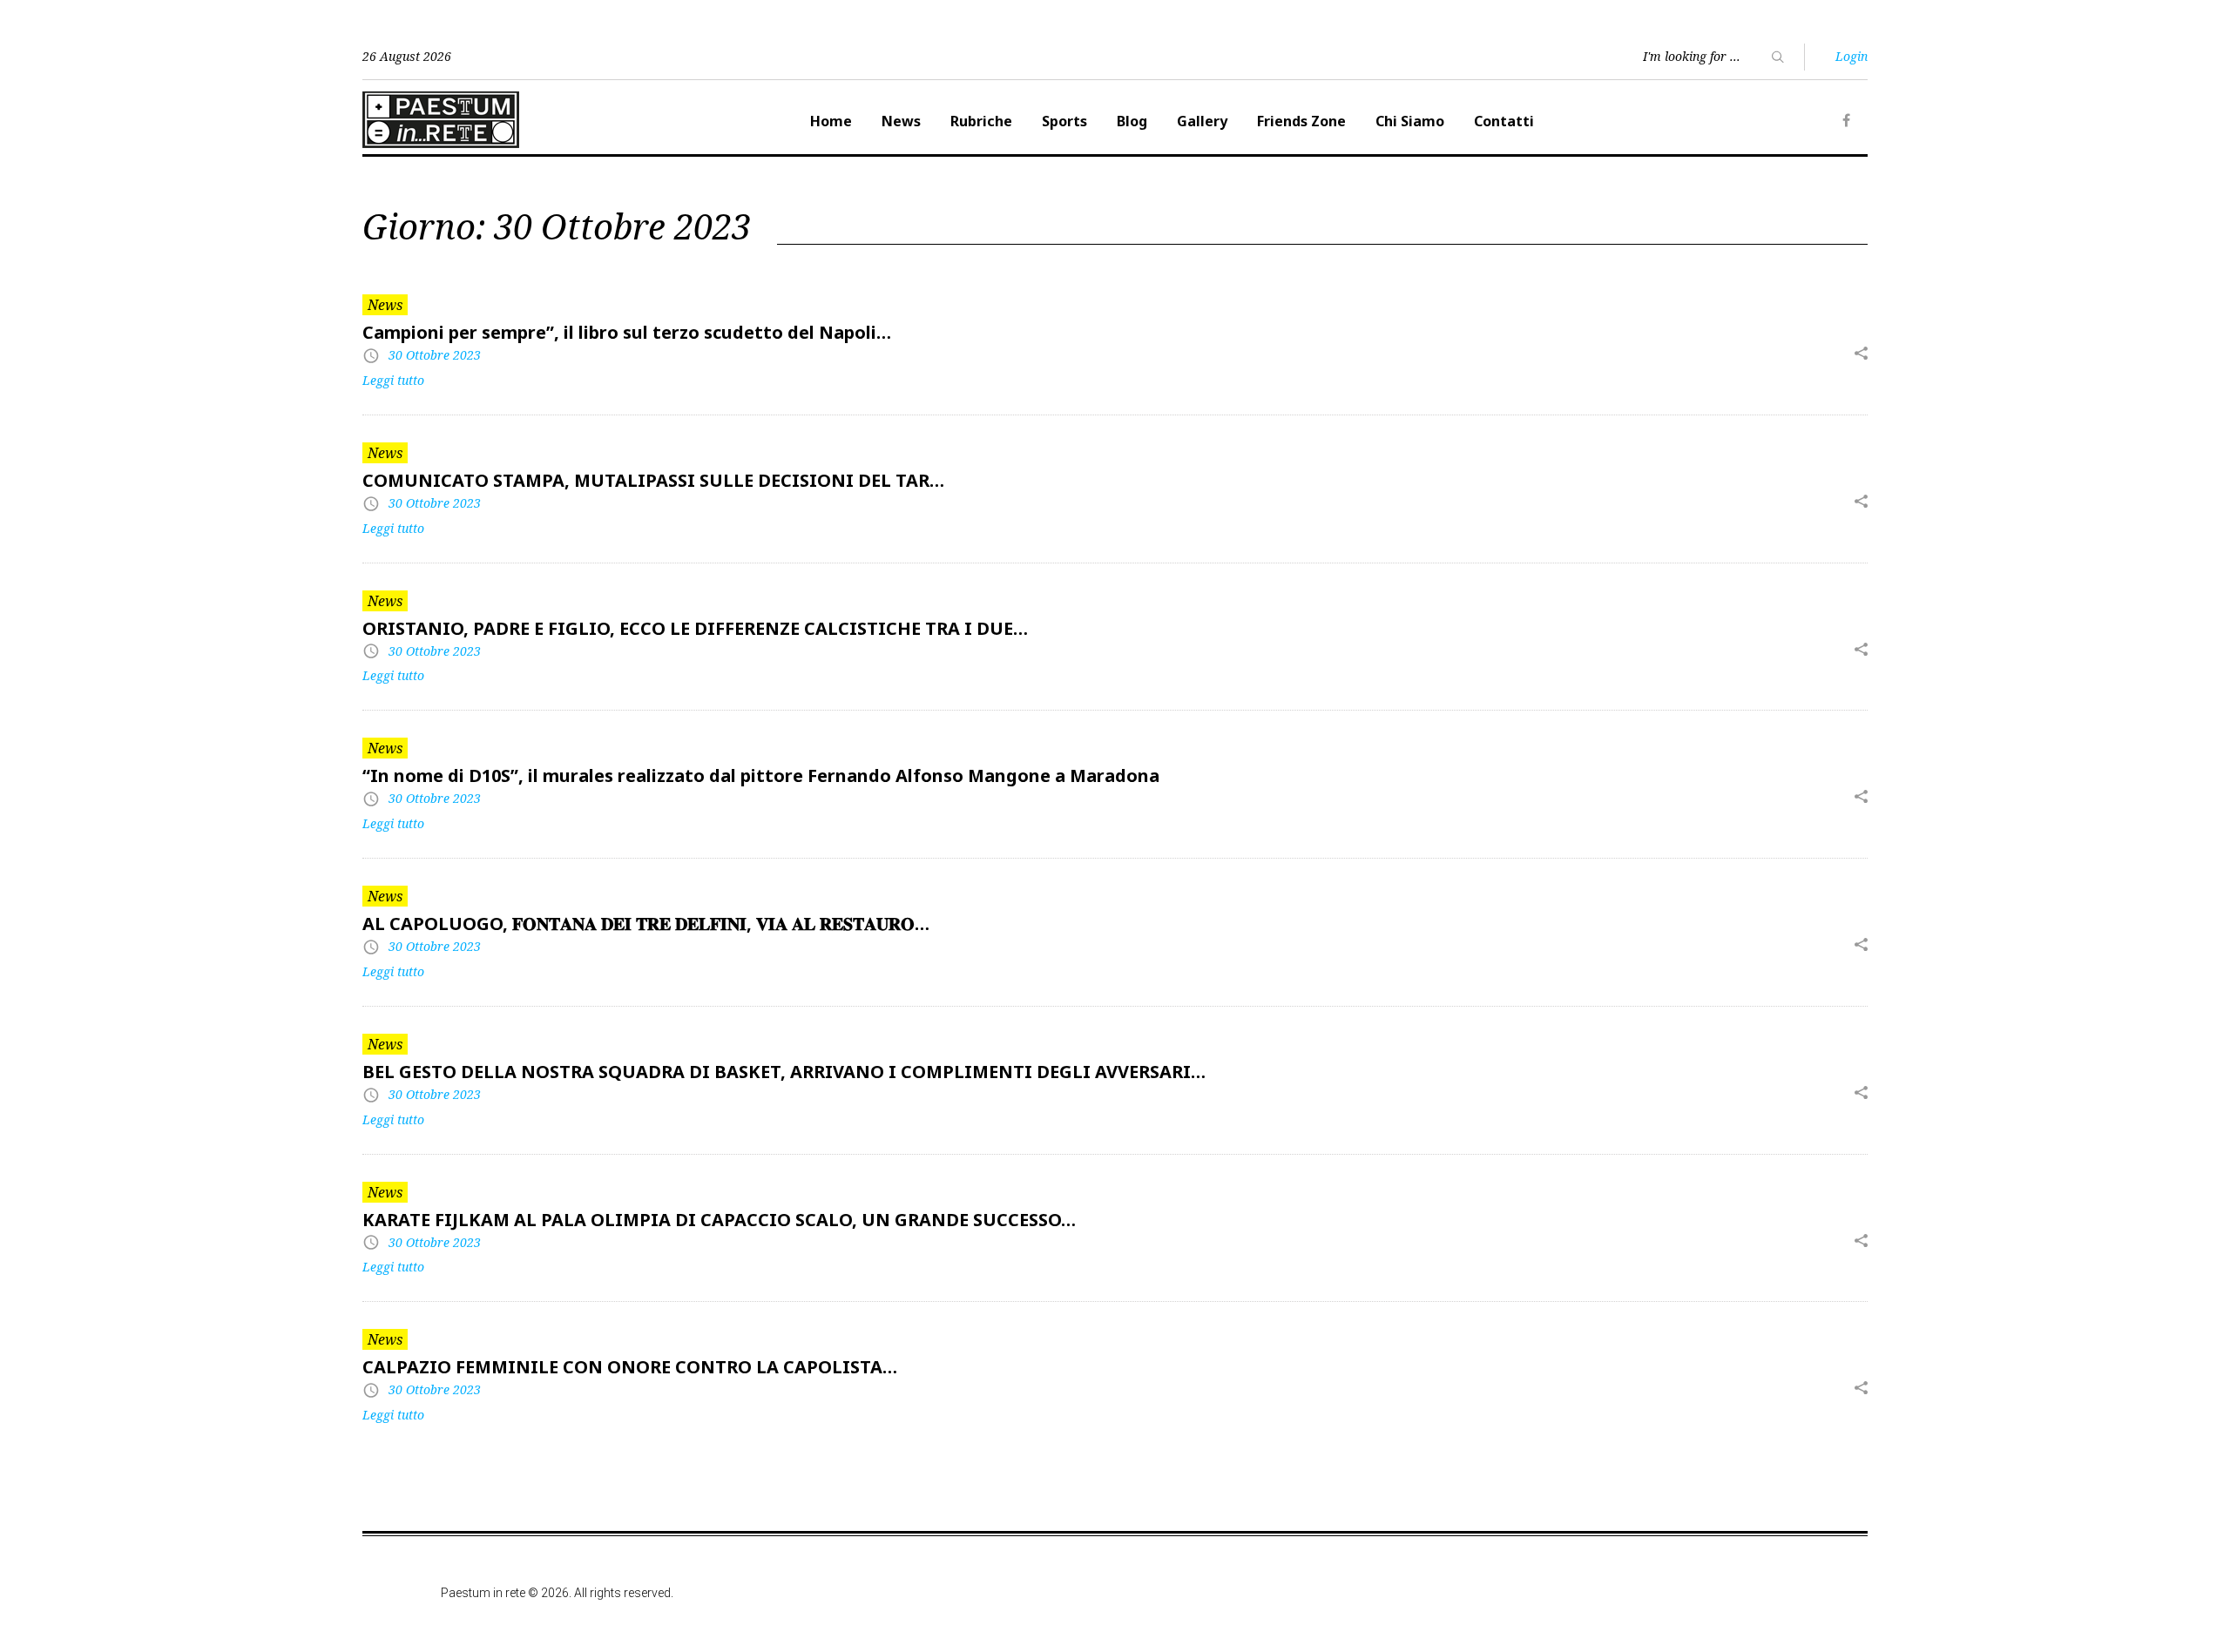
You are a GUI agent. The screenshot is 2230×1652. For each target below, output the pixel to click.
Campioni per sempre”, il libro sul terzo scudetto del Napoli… (627, 332)
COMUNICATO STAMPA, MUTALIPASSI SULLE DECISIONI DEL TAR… (653, 480)
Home (831, 121)
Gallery (1202, 121)
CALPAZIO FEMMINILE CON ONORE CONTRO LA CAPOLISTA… (630, 1367)
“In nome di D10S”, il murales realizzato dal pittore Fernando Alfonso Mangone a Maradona (761, 775)
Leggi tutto (393, 380)
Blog (1132, 121)
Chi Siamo (1410, 121)
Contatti (1504, 121)
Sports (1064, 121)
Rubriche (981, 121)
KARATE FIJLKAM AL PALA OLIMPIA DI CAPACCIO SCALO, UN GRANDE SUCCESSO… (719, 1220)
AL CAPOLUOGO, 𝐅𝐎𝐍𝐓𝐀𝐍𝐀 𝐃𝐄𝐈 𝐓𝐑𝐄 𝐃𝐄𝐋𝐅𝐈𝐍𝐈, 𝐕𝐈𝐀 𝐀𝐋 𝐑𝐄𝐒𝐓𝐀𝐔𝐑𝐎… (646, 924)
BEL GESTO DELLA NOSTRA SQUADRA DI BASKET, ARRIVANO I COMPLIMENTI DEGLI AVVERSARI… (784, 1072)
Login (1852, 56)
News (901, 121)
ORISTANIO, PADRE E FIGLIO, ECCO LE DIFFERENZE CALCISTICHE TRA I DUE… (695, 628)
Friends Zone (1301, 121)
